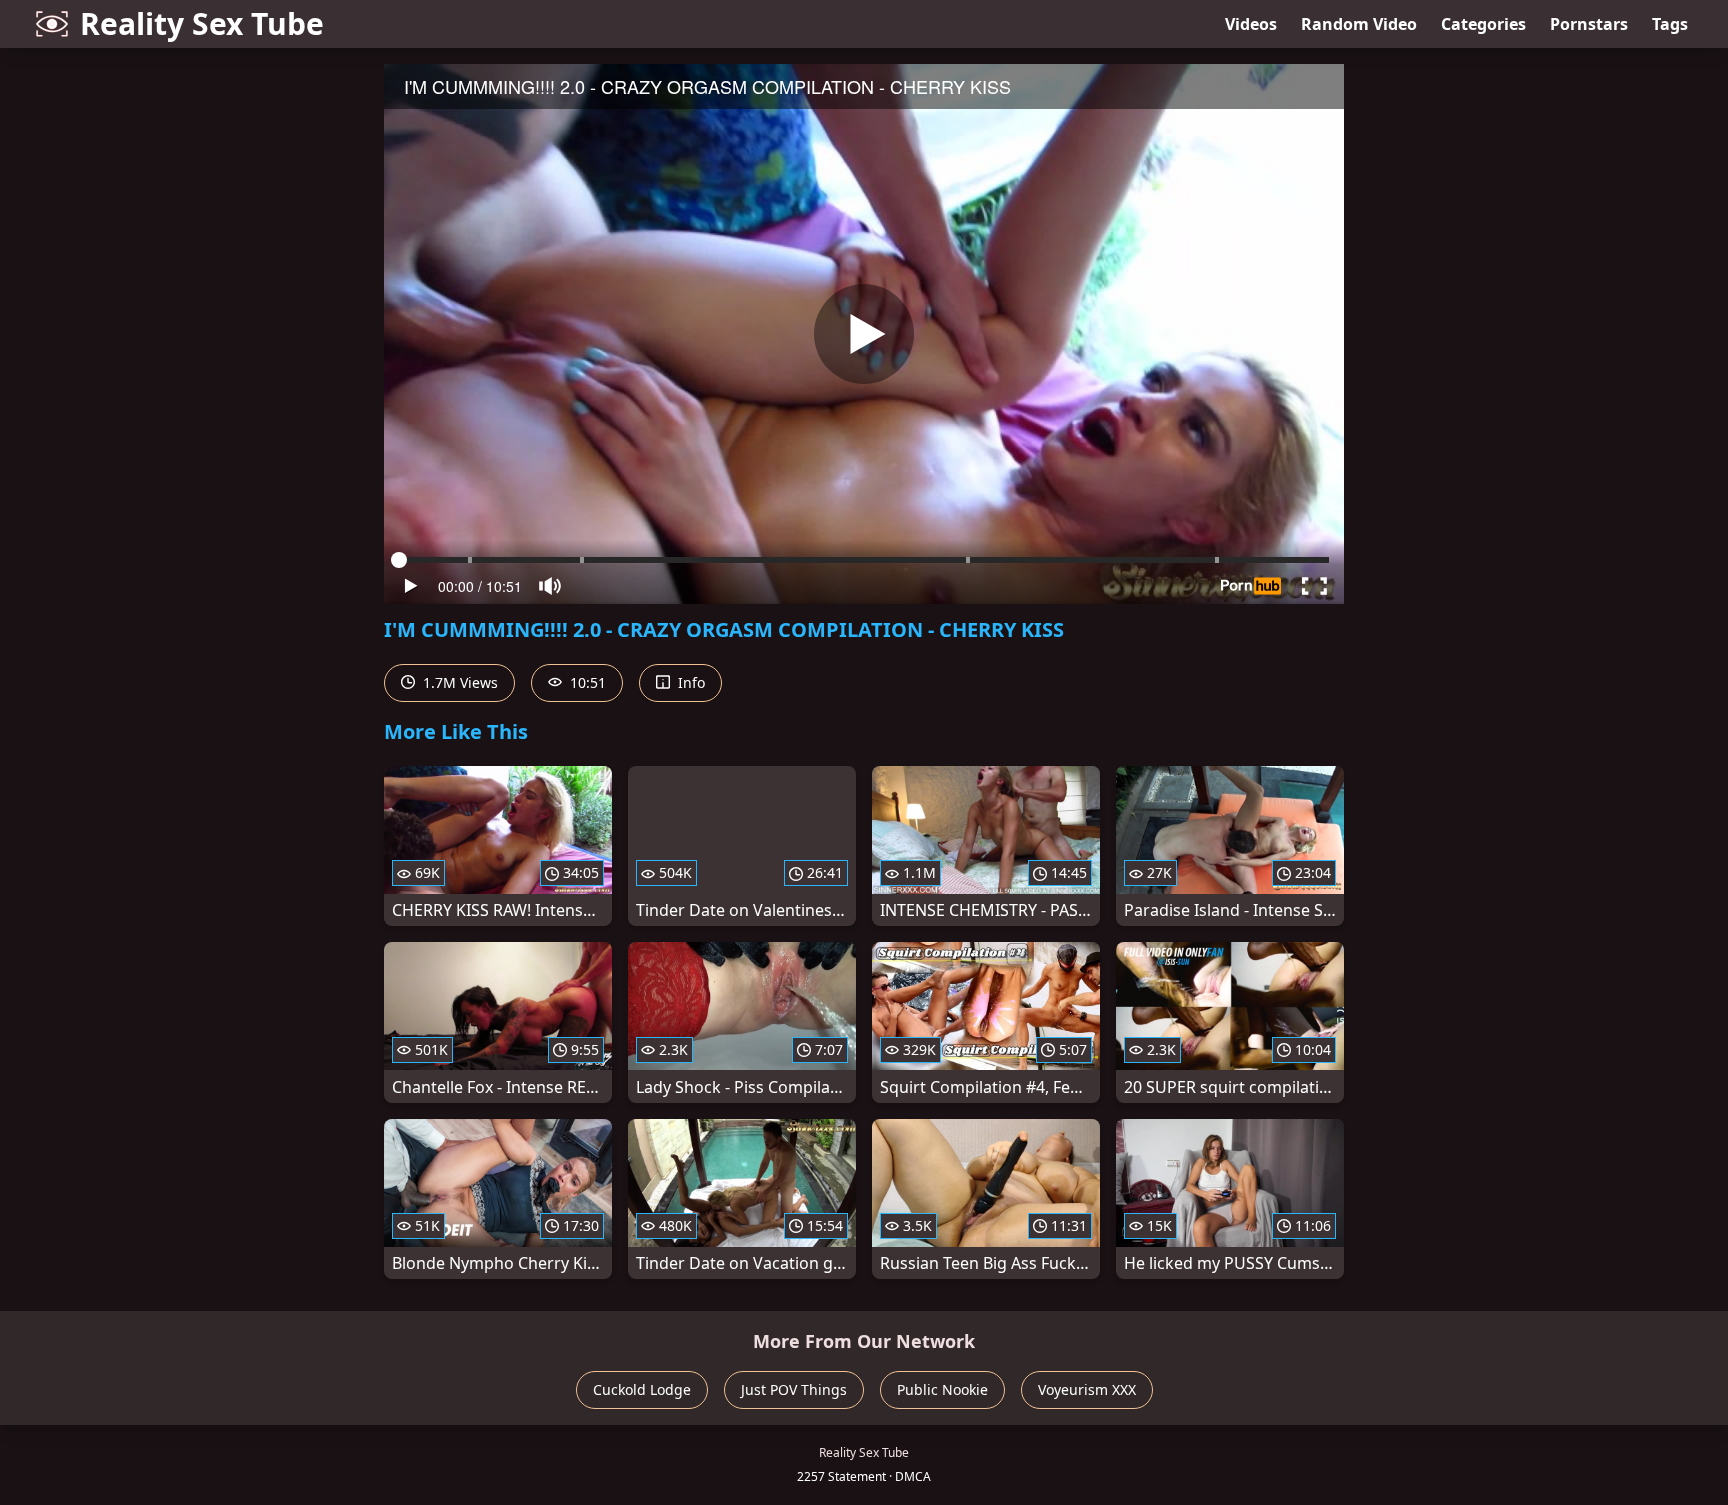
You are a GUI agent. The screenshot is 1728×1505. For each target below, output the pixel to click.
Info (689, 682)
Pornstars (1589, 24)
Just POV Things (794, 1389)
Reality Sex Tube (202, 23)
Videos (1251, 24)
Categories (1483, 24)
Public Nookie (942, 1389)
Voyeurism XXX (1087, 1389)
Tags (1670, 24)
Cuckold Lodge (642, 1389)
